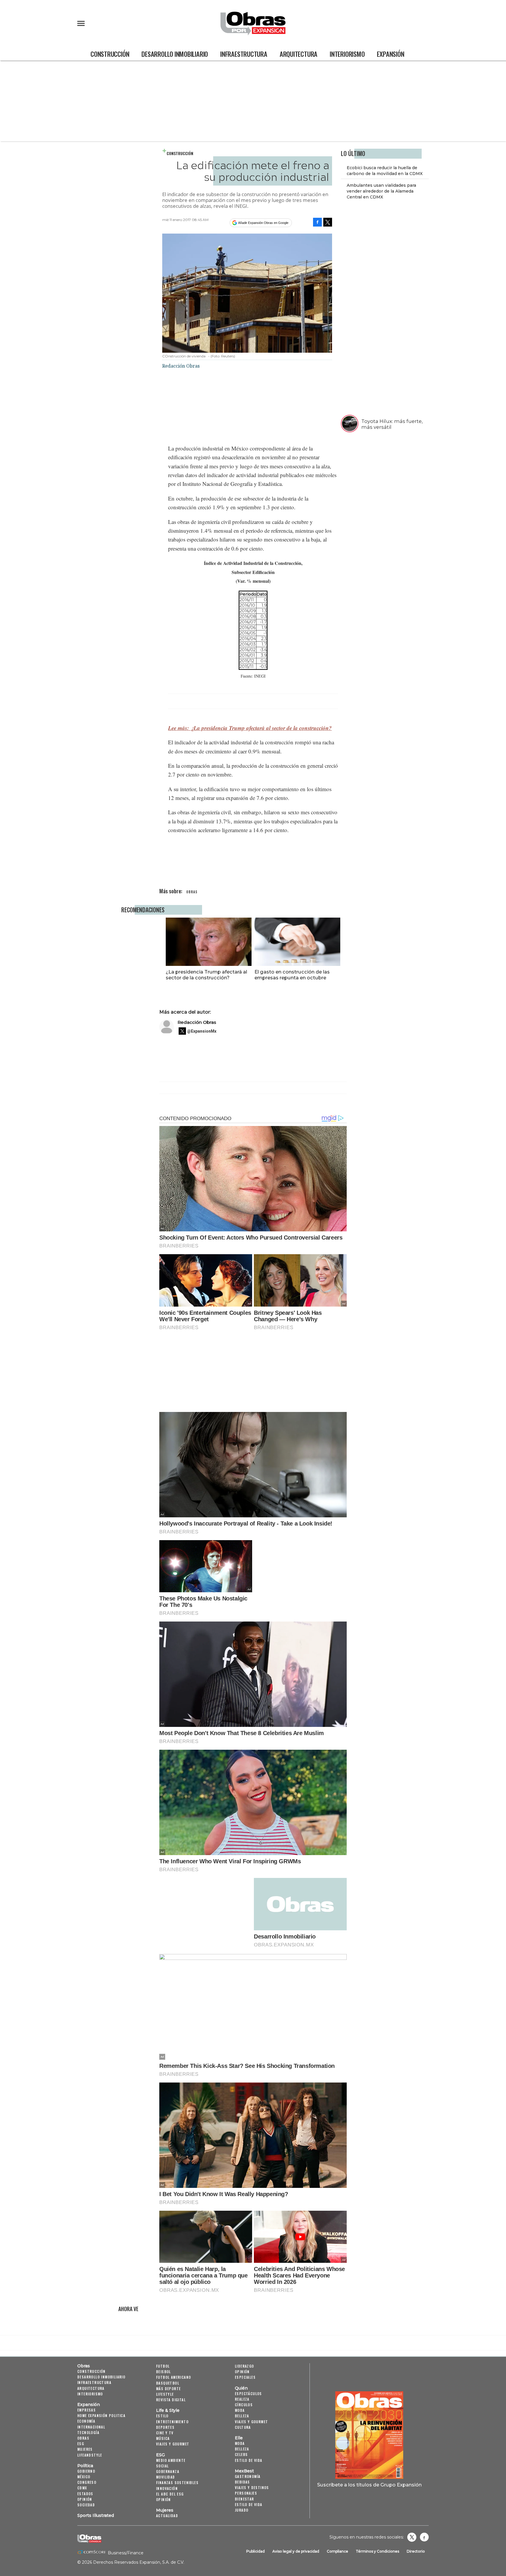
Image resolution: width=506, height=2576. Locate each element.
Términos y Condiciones (377, 2551)
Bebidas (242, 2482)
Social (162, 2466)
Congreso (87, 2482)
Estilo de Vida (249, 2504)
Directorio (416, 2551)
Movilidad (166, 2477)
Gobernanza (168, 2471)
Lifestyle (165, 2394)
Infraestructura (244, 54)
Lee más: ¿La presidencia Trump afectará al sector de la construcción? (250, 728)
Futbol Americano (173, 2377)
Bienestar (245, 2499)
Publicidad (255, 2551)
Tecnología (88, 2432)
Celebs (241, 2454)
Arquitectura (299, 54)
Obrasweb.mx (424, 2537)
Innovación (167, 2488)
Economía (86, 2421)
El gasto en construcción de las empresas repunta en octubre (292, 975)
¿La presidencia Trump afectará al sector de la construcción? (206, 975)
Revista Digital (171, 2400)
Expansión (390, 54)
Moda (240, 2410)
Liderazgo (245, 2366)
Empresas (87, 2410)
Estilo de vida (249, 2460)
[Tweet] (328, 222)
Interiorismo (347, 54)
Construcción (110, 54)
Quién (241, 2388)
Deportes (165, 2427)
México (84, 2477)
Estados (85, 2494)
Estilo (162, 2416)
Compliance (337, 2551)
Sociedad (86, 2505)
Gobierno (86, 2471)
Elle (239, 2438)
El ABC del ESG (170, 2494)
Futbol (163, 2366)
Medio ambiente (171, 2460)
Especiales (245, 2377)
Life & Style (168, 2410)
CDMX (82, 2488)
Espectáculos (248, 2394)
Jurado (242, 2510)
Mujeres (85, 2449)
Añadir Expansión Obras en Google (263, 223)
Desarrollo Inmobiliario (175, 54)
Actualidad (167, 2516)
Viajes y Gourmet (173, 2444)
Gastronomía (248, 2476)
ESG (81, 2444)
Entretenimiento (172, 2422)
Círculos (244, 2405)
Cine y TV (165, 2433)
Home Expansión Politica (101, 2415)
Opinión (85, 2499)
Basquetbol (168, 2383)
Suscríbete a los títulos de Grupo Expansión (369, 2485)
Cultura (243, 2427)
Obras (84, 2366)
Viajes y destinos (252, 2487)
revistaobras (412, 2537)
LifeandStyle (90, 2455)
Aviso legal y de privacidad (296, 2551)
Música (163, 2438)
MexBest (244, 2471)
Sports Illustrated (96, 2515)
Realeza (242, 2399)
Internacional (91, 2427)
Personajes (246, 2493)
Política (85, 2466)
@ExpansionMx (202, 1031)
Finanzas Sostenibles (177, 2482)
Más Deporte (168, 2389)
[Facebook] (317, 222)
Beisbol (164, 2372)
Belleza (242, 2416)
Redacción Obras (197, 1022)
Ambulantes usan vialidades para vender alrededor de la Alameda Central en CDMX (381, 191)
